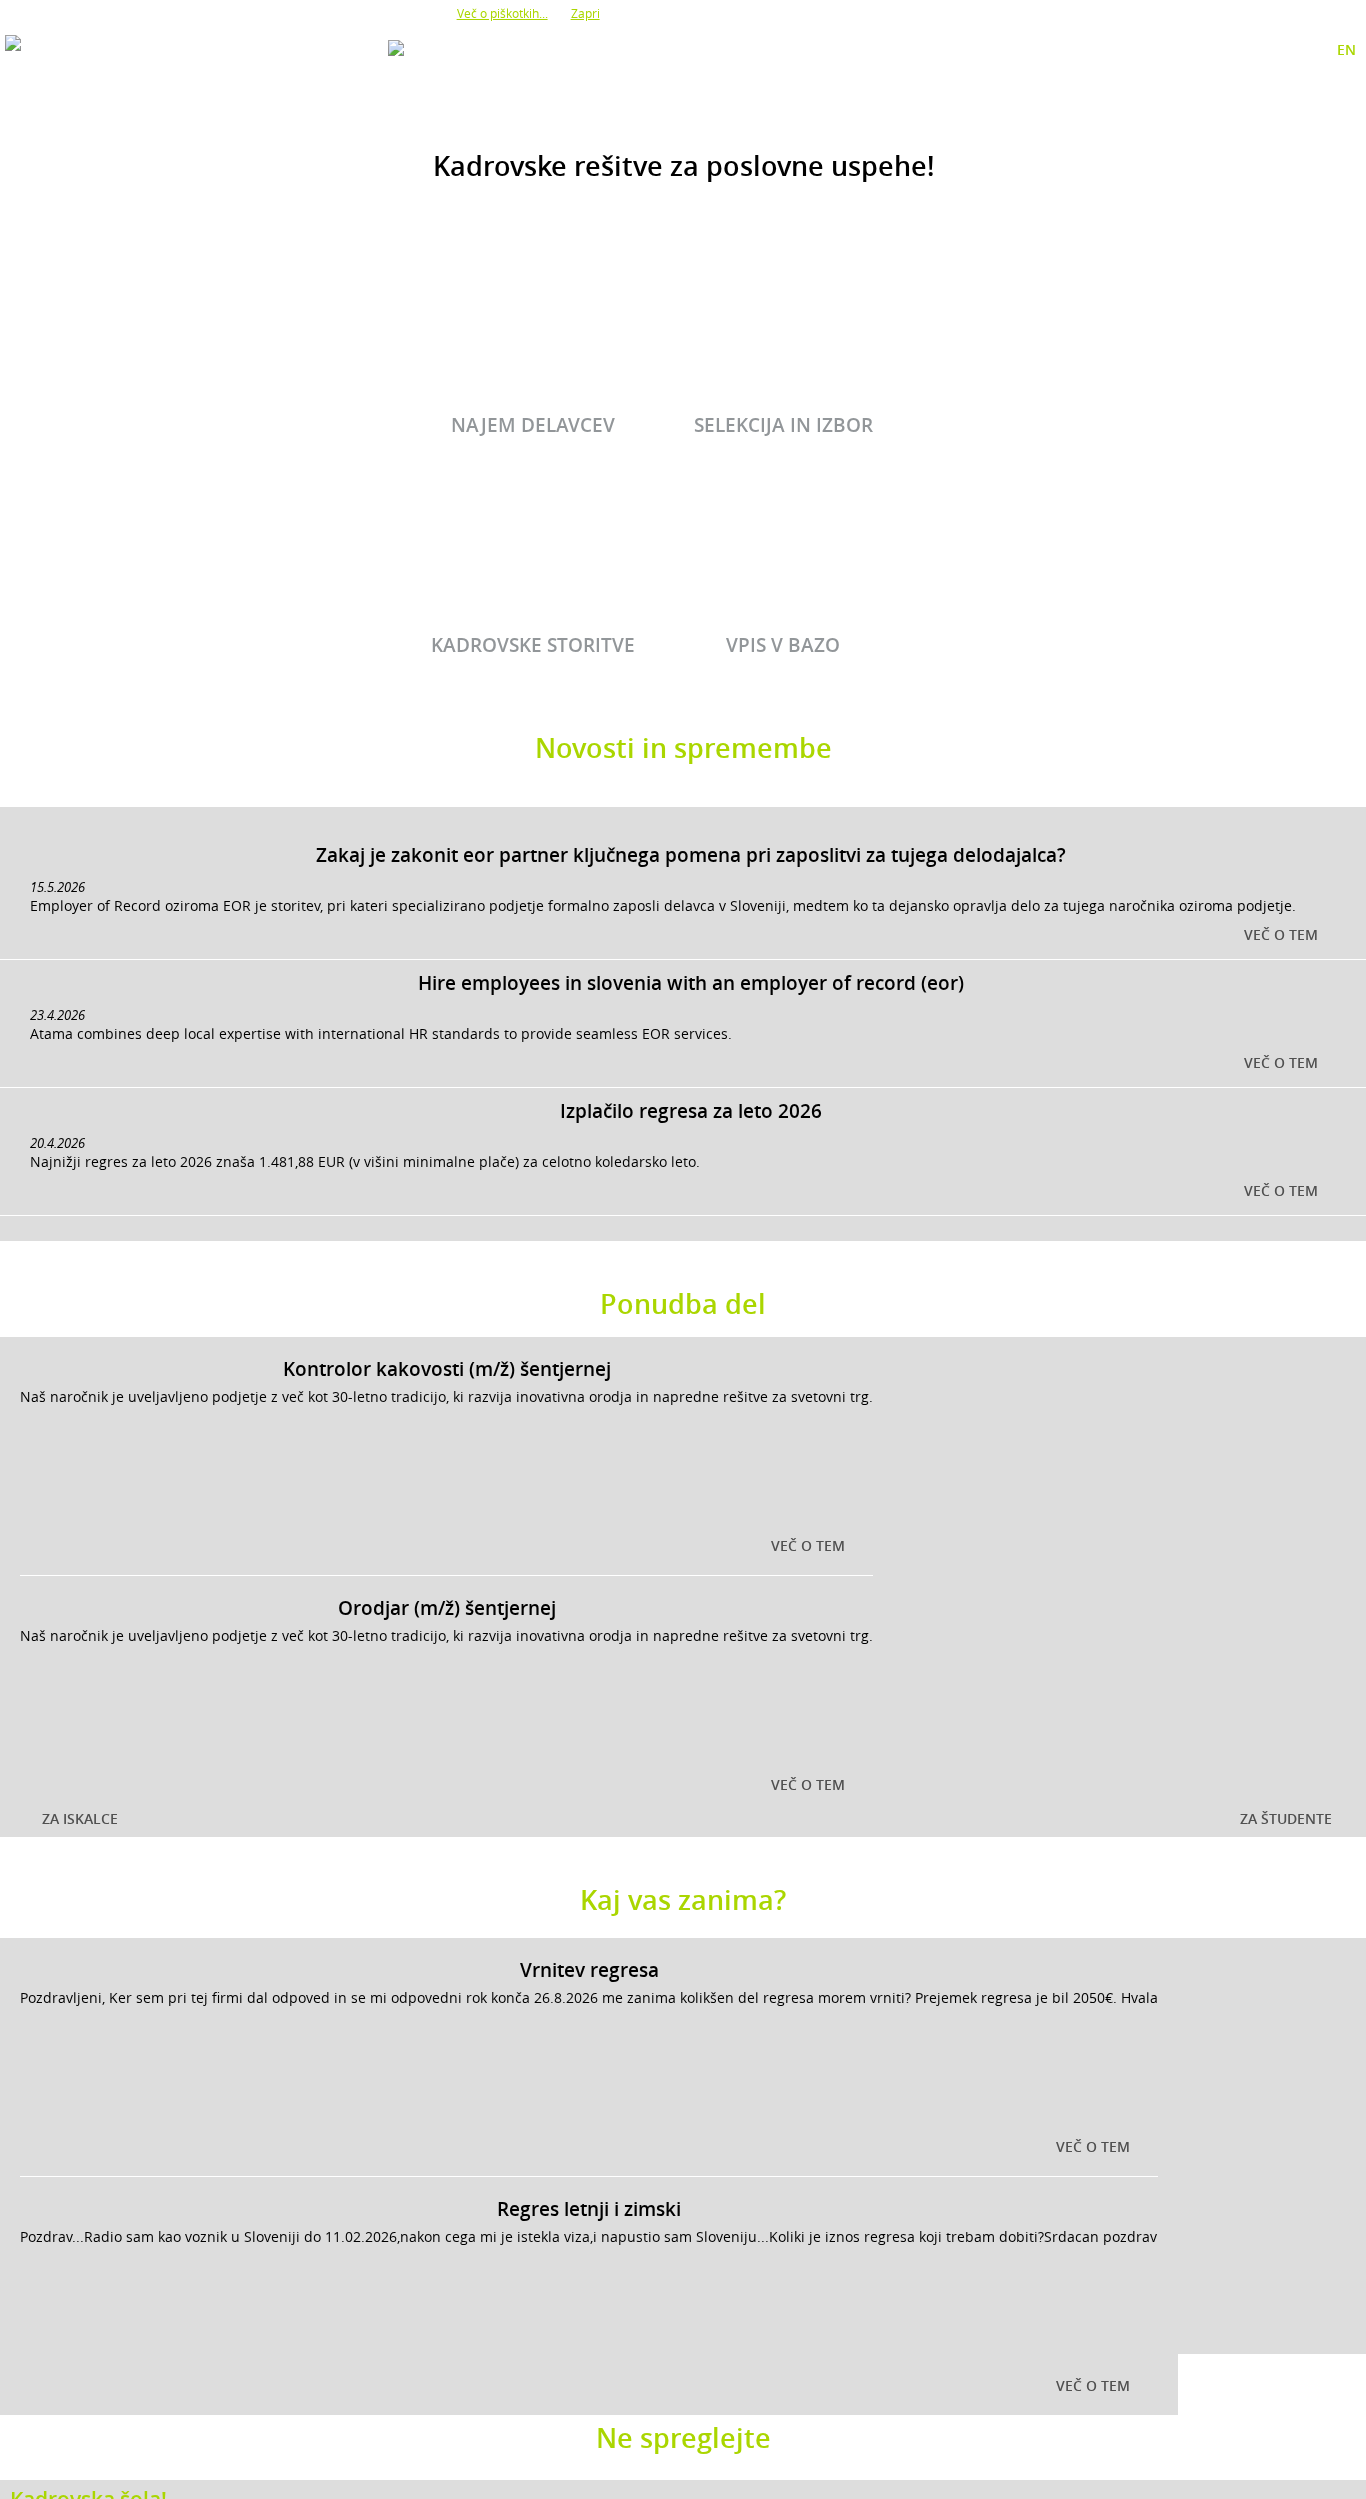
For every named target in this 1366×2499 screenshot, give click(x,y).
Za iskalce (80, 1818)
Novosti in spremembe (683, 748)
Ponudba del (683, 1304)
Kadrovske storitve (533, 645)
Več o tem (1281, 934)
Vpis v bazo (783, 645)
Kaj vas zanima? (683, 1900)
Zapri (585, 13)
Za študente (1286, 1818)
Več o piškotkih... (502, 13)
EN (1346, 49)
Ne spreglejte (683, 2438)
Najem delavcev (533, 425)
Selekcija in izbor (783, 425)
